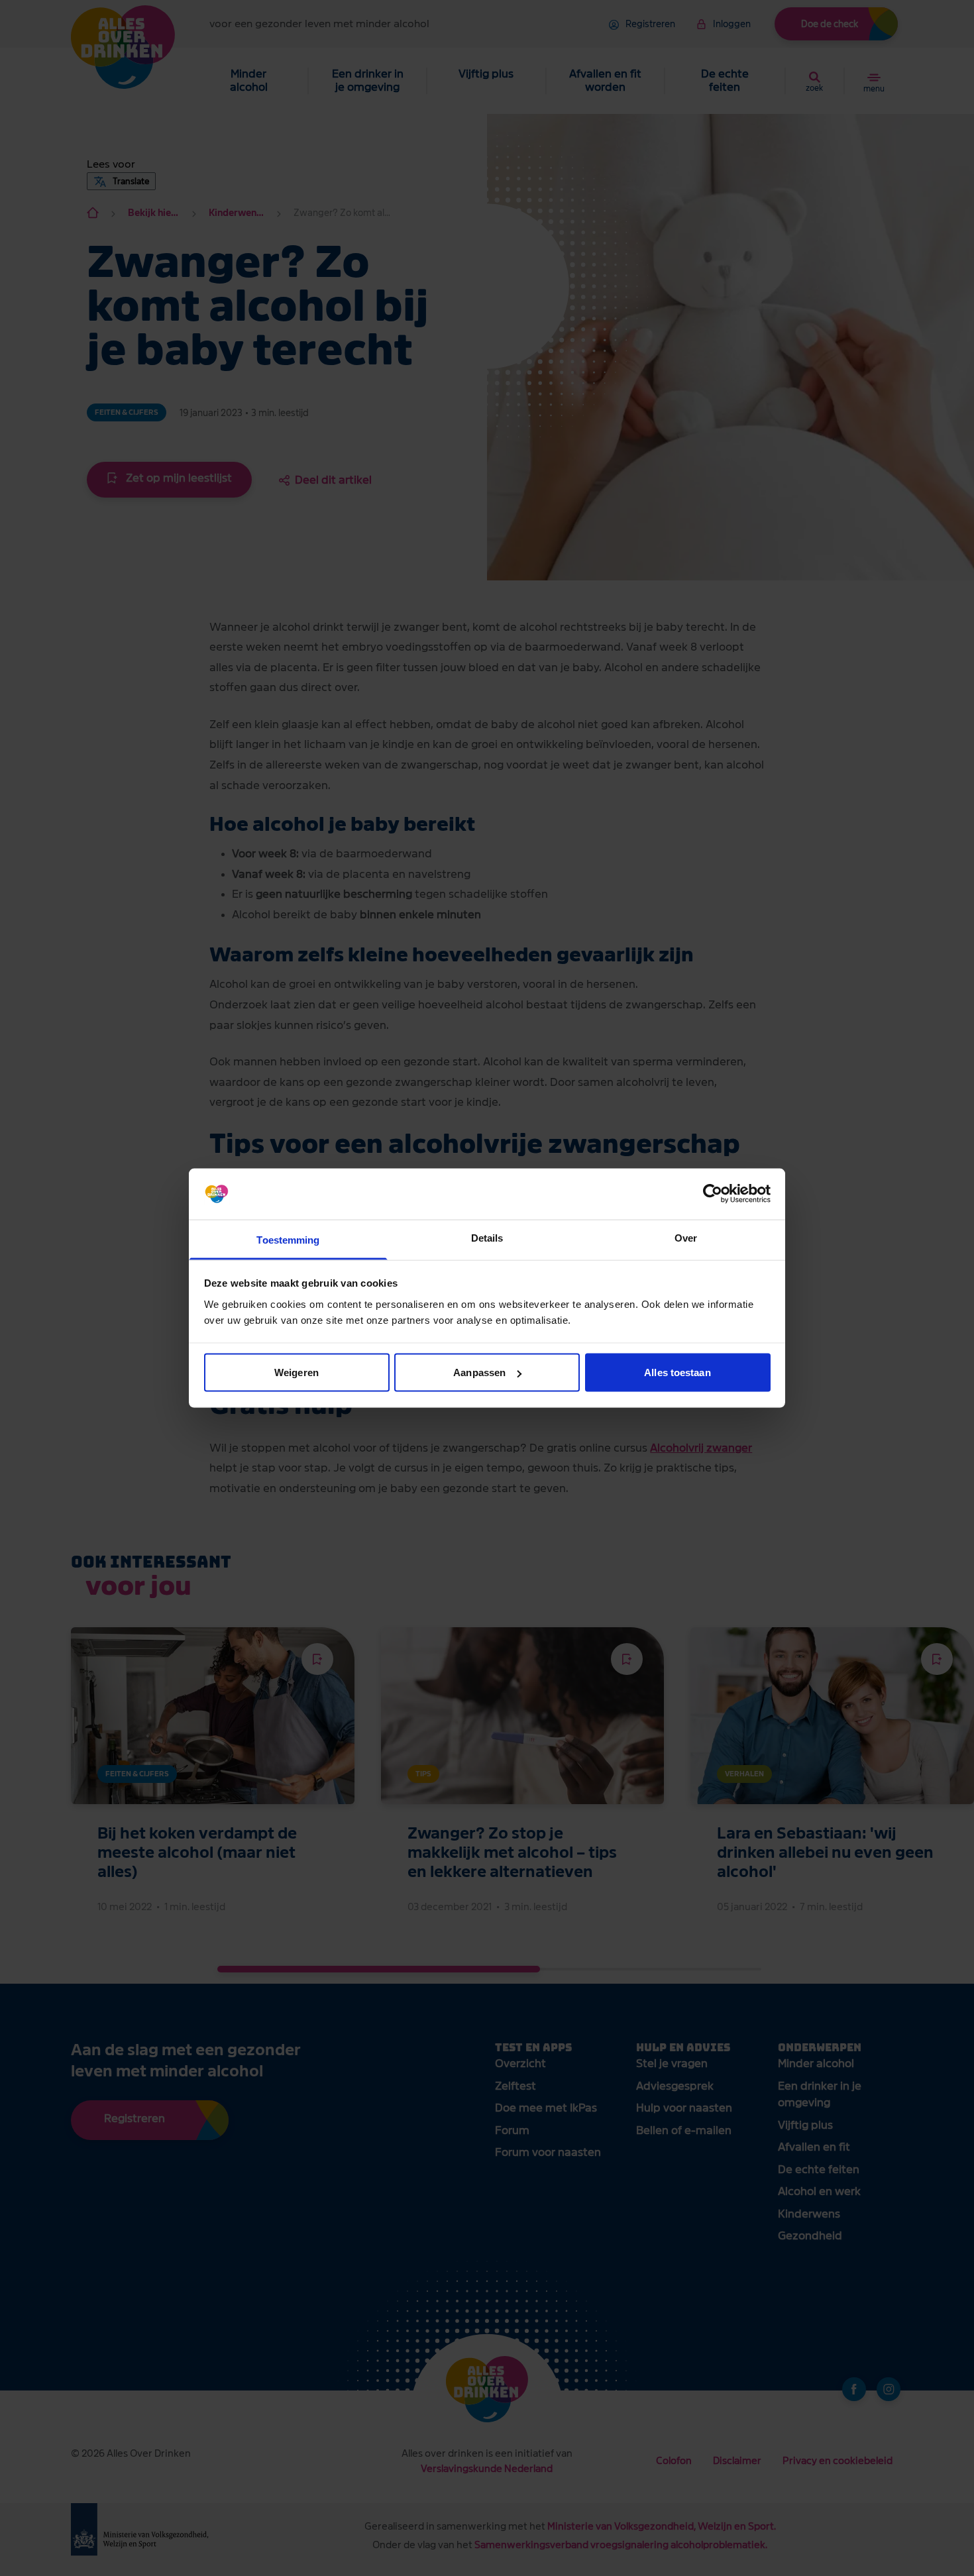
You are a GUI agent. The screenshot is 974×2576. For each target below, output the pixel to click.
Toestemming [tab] (288, 1239)
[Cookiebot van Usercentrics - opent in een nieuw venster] (713, 1194)
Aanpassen (479, 1372)
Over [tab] (686, 1237)
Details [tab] (487, 1237)
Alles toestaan (677, 1372)
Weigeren (297, 1372)
